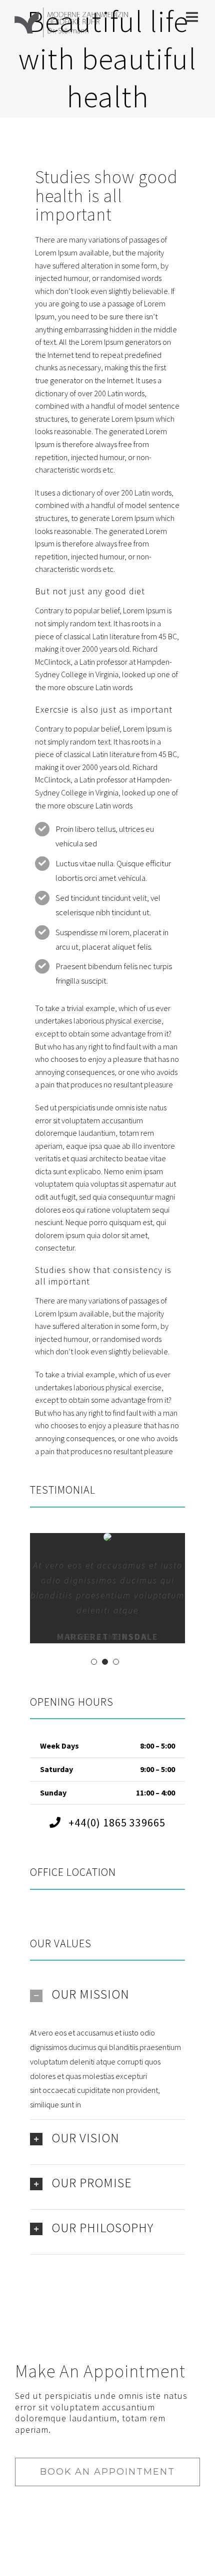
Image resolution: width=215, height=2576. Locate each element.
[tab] (107, 1994)
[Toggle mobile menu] (193, 17)
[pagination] (94, 1662)
